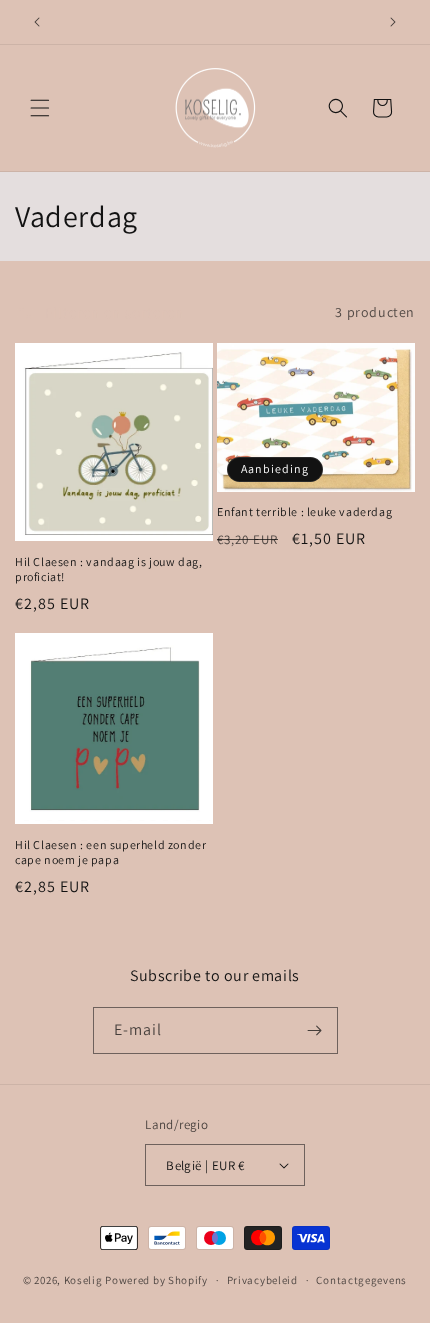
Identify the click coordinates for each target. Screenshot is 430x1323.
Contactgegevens (361, 1280)
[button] (40, 108)
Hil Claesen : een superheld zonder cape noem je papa (110, 852)
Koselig (83, 1280)
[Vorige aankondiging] (37, 22)
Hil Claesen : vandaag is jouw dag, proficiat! (108, 569)
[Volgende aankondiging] (393, 22)
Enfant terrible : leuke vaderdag (304, 511)
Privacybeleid (262, 1280)
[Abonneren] (315, 1030)
